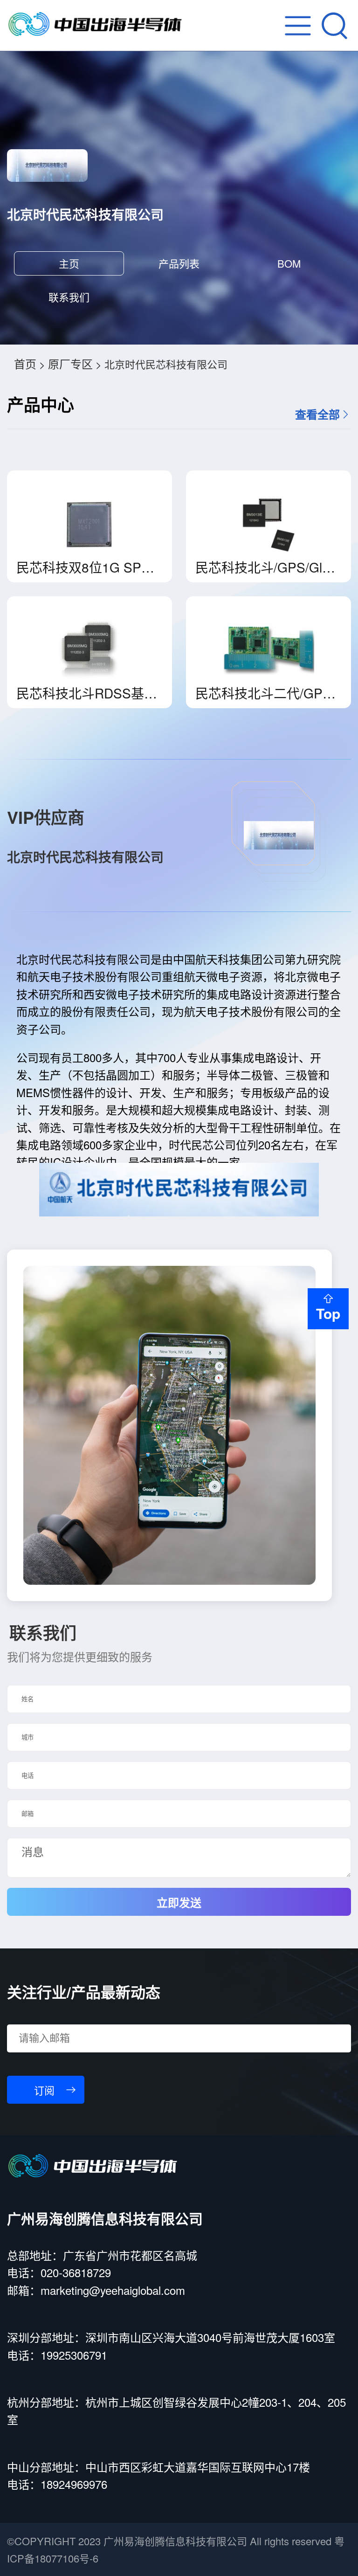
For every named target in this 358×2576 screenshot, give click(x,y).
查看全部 (317, 414)
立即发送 (179, 1903)
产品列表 (179, 263)
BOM (289, 263)
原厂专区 (70, 363)
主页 (69, 263)
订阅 (44, 2091)
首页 (25, 363)
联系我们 (69, 297)
